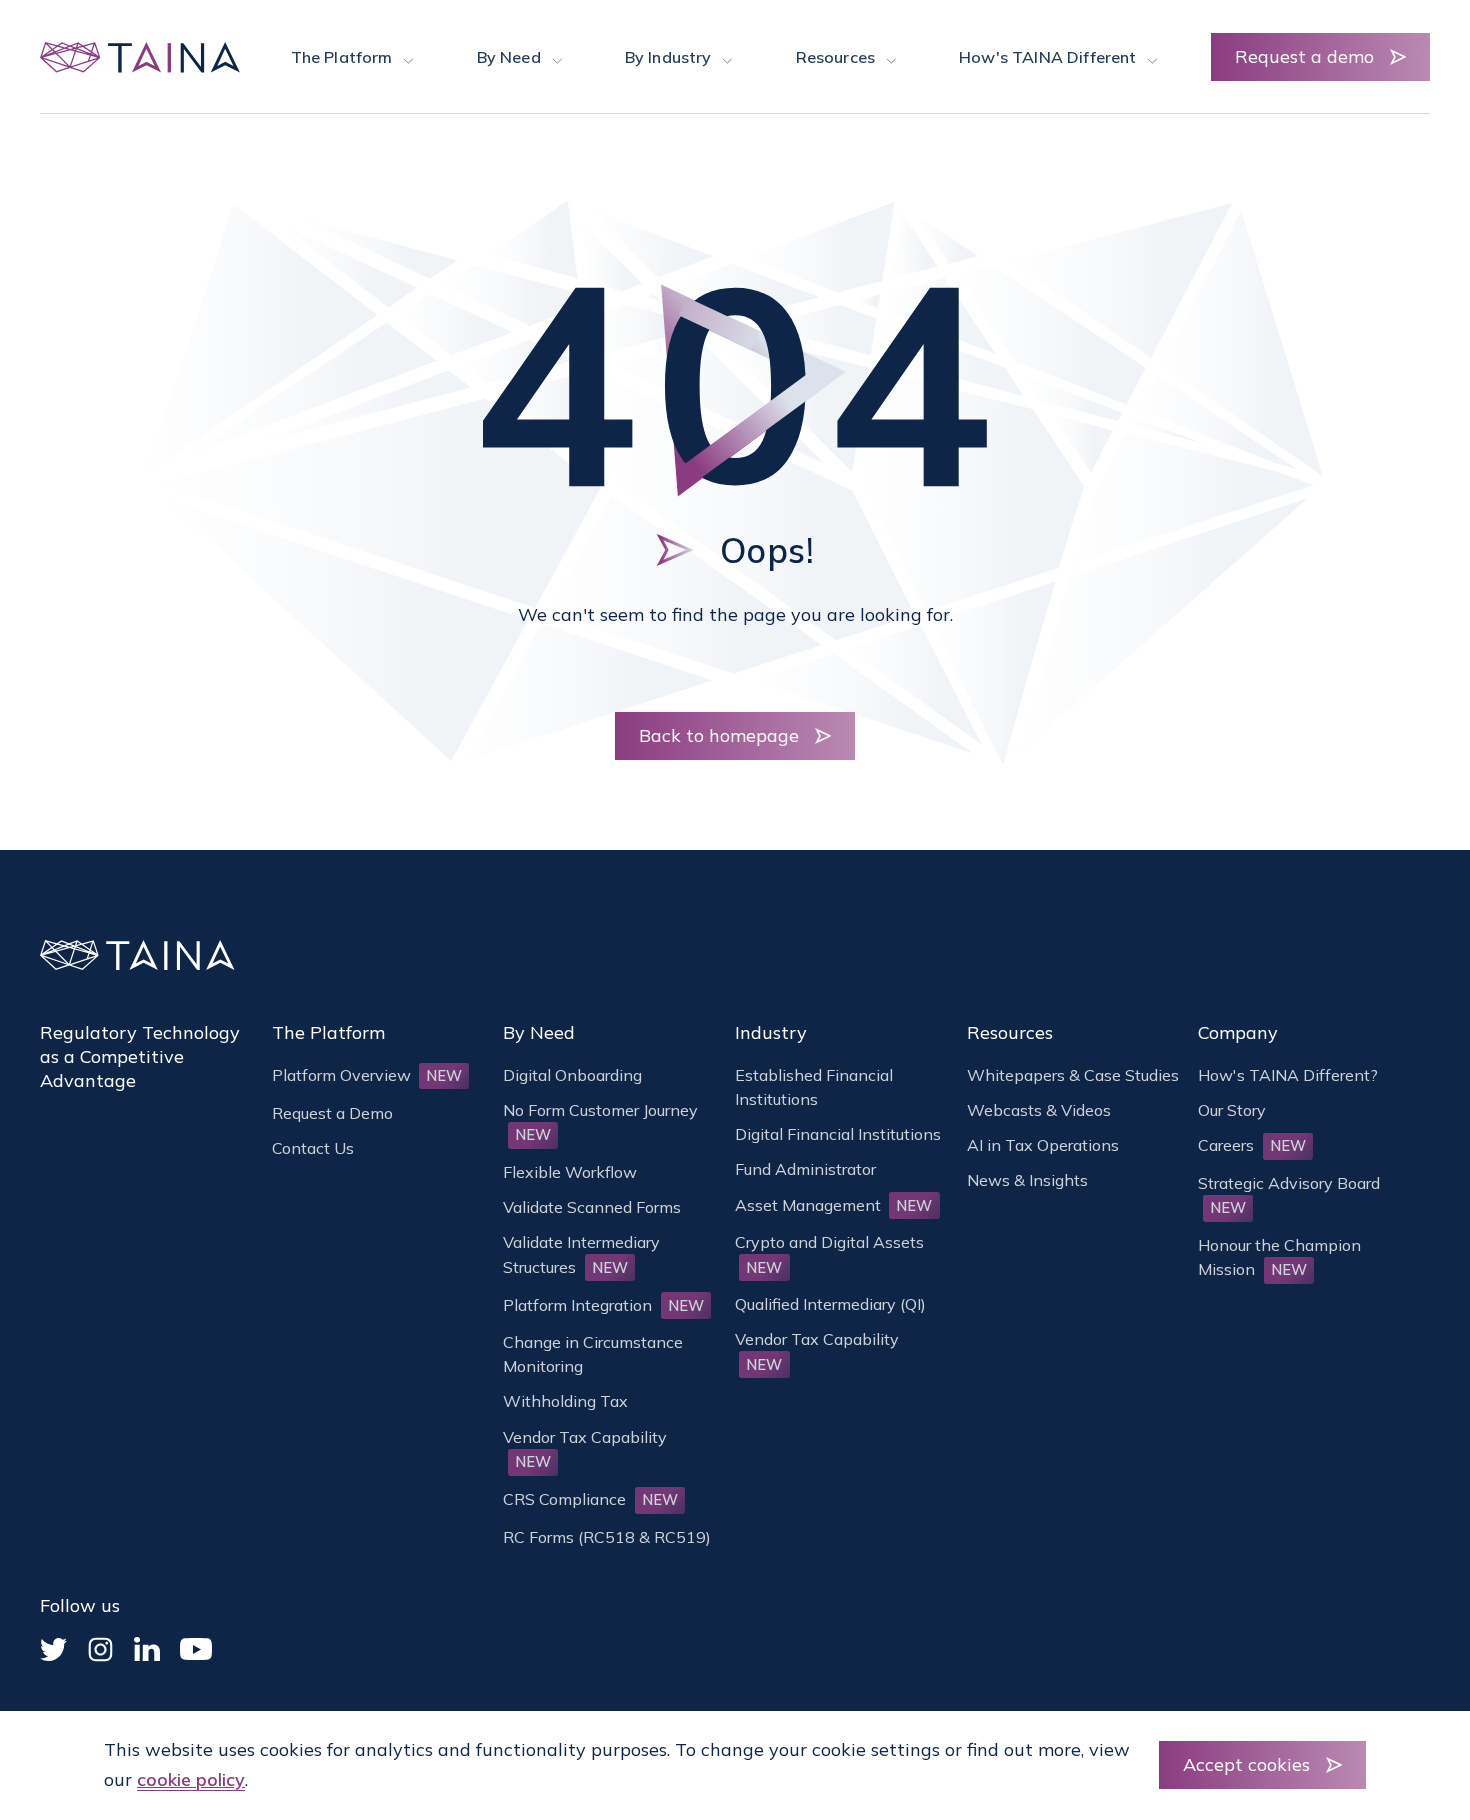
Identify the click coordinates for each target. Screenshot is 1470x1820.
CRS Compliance (590, 1499)
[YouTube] (196, 1649)
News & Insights (1027, 1180)
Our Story (1232, 1110)
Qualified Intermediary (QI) (830, 1304)
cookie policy (191, 1779)
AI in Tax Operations (1043, 1145)
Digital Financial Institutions (838, 1134)
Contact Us (313, 1148)
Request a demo (1304, 56)
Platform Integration (603, 1305)
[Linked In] (147, 1649)
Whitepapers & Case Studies (1073, 1075)
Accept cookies (1246, 1764)
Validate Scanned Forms (592, 1207)
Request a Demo (332, 1113)
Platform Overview (367, 1075)
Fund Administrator (805, 1169)
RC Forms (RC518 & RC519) (607, 1537)
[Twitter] (53, 1649)
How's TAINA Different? (1288, 1075)
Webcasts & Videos (1039, 1110)
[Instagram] (100, 1649)
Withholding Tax (565, 1401)
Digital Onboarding (572, 1075)
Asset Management (834, 1205)
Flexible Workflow (570, 1172)
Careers (1252, 1145)
